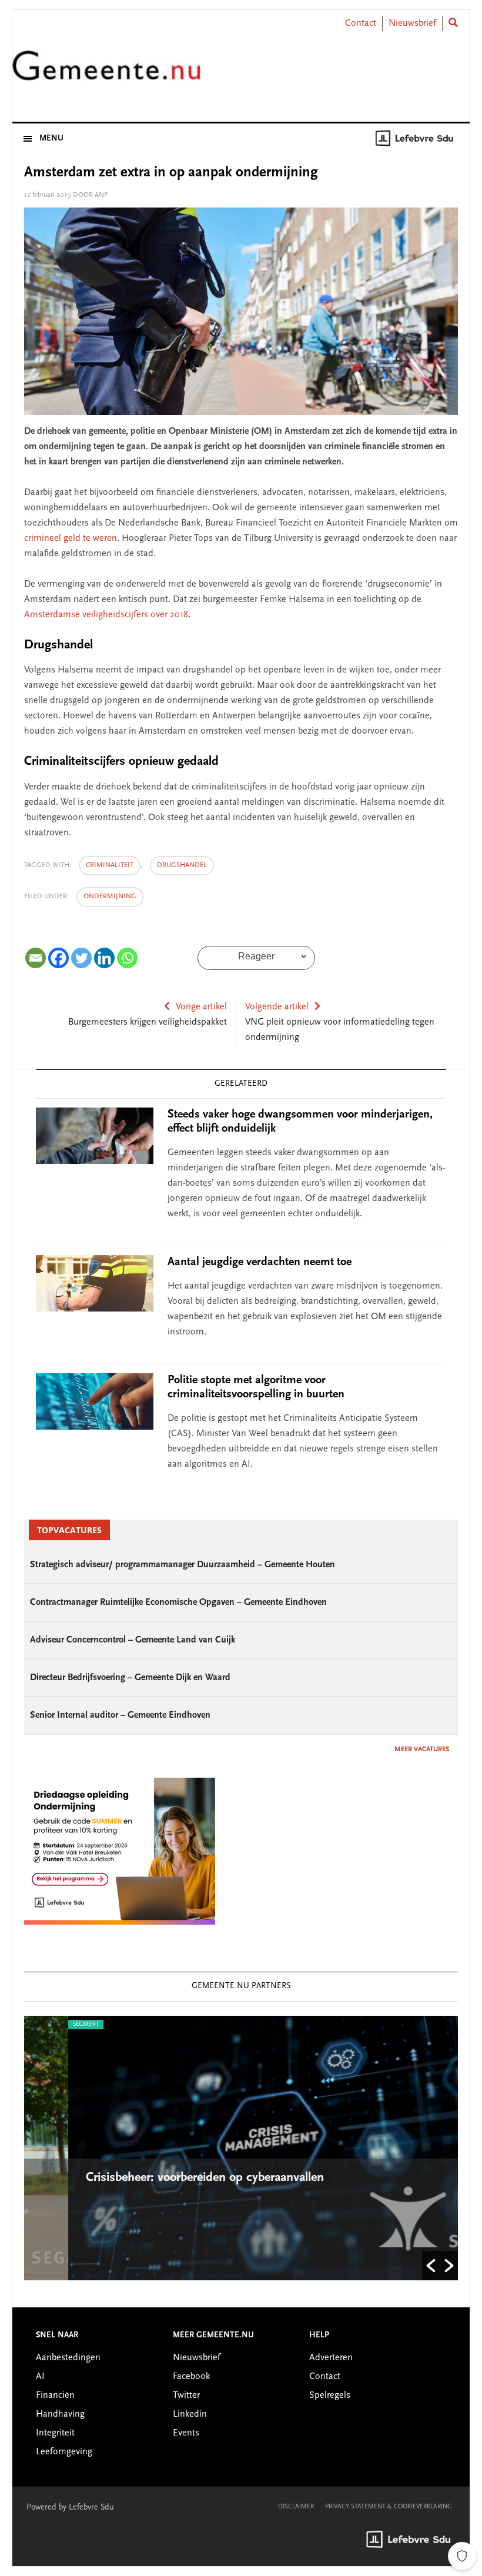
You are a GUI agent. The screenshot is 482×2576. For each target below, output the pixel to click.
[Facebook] (58, 958)
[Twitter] (81, 958)
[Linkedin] (104, 958)
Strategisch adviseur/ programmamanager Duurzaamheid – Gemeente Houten (183, 1565)
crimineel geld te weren (71, 538)
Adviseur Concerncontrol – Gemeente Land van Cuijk (133, 1640)
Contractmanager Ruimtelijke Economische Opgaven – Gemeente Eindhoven (178, 1603)
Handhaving (60, 2414)
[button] (431, 2266)
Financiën (55, 2396)
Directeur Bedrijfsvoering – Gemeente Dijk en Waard (130, 1678)
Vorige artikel (201, 1007)
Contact (361, 24)
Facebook (191, 2377)
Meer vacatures (422, 1749)
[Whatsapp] (127, 958)
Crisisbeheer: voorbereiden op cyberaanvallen (163, 2178)
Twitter (186, 2396)
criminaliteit (110, 865)
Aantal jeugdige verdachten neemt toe (260, 1262)
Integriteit (55, 2433)
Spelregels (330, 2396)
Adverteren (331, 2358)
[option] (241, 2148)
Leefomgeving (64, 2452)
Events (186, 2433)
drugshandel (182, 865)
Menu (51, 139)
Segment (42, 2025)
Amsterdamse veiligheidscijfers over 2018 (106, 615)
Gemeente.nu (106, 73)
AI (40, 2377)
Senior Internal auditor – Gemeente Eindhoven (120, 1715)
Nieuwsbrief (412, 24)
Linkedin (190, 2414)
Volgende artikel (277, 1007)
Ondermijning (110, 896)
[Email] (36, 958)
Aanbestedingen (68, 2358)
